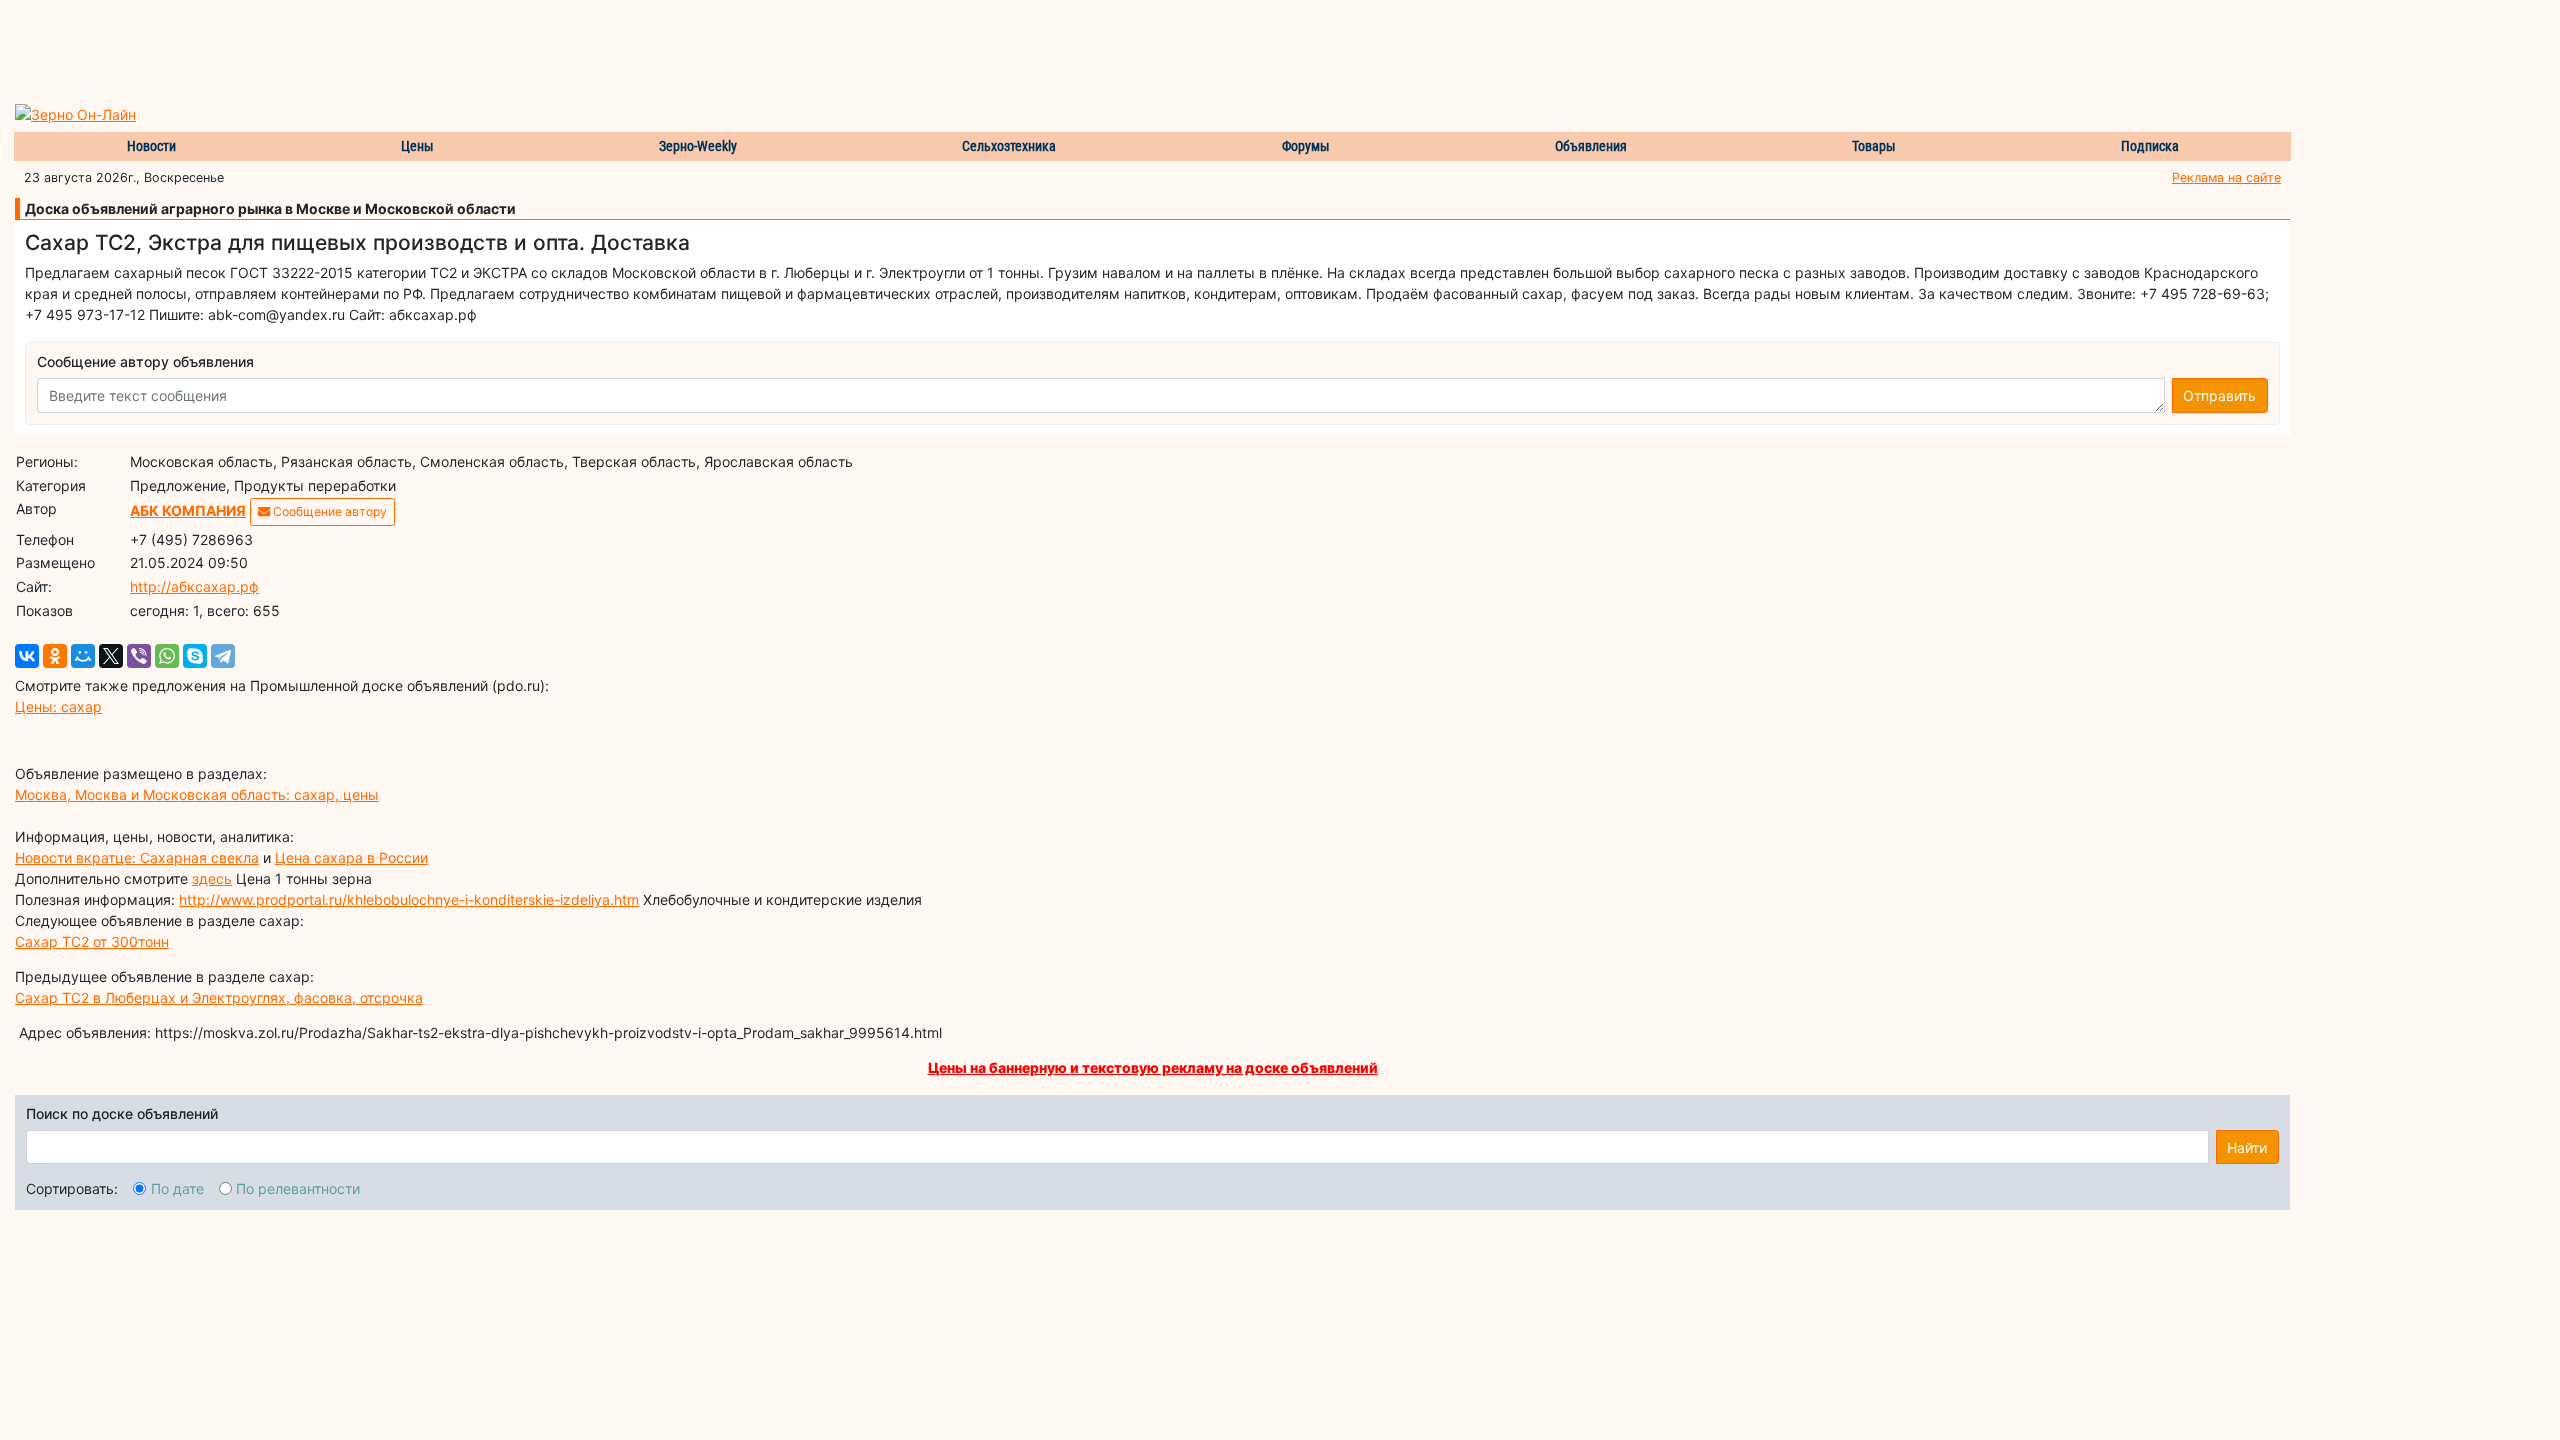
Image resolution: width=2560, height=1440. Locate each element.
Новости (151, 146)
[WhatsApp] (167, 656)
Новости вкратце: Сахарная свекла (137, 857)
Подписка (2150, 146)
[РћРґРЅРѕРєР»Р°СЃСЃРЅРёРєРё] (55, 656)
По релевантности (298, 1188)
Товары (1874, 146)
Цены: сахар (58, 706)
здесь (212, 878)
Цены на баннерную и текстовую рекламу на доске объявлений (1153, 1067)
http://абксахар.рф (194, 586)
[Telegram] (223, 656)
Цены (417, 146)
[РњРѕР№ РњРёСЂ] (83, 656)
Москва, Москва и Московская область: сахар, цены (197, 794)
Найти (2247, 1147)
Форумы (1306, 146)
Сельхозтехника (1009, 146)
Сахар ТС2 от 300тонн (92, 941)
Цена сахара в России (351, 857)
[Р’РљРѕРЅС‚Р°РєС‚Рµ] (27, 656)
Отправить (2219, 395)
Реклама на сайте (2226, 177)
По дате (177, 1188)
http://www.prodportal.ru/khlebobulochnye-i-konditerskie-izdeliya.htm (409, 899)
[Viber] (139, 656)
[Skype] (195, 656)
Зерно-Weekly (698, 146)
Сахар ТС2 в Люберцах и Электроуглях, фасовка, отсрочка (219, 997)
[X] (111, 656)
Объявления (1591, 146)
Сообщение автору (328, 511)
